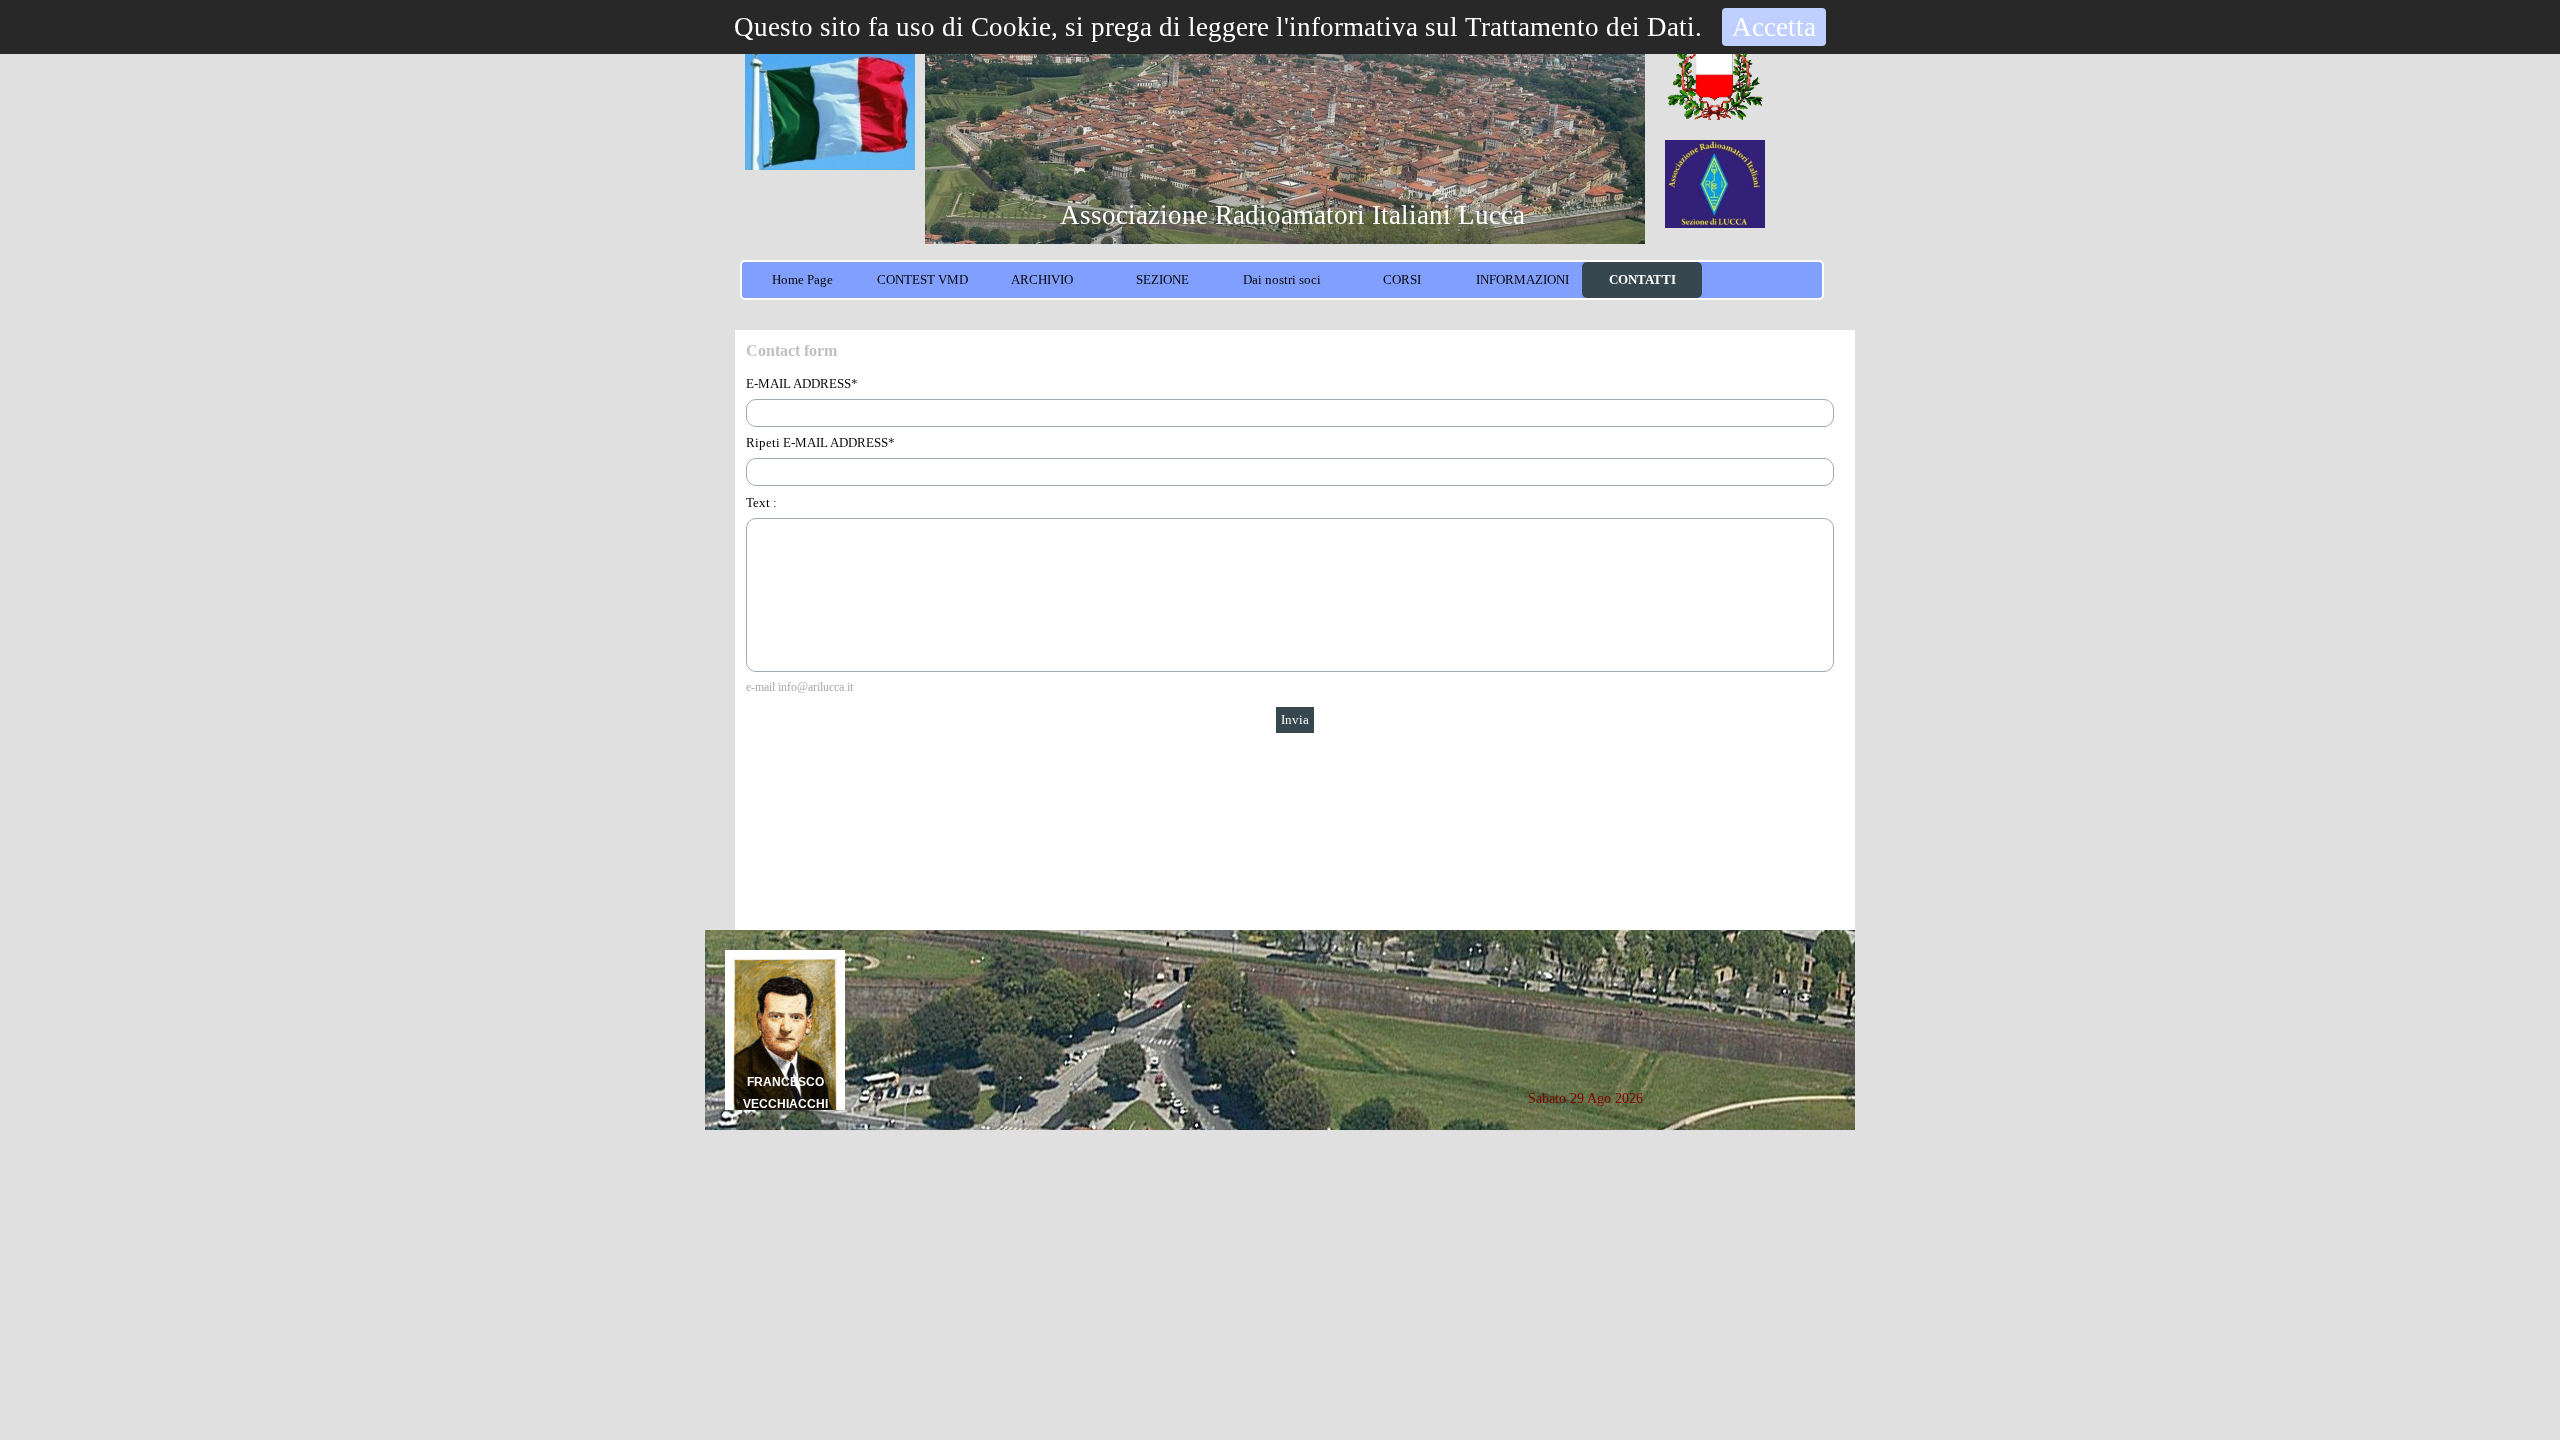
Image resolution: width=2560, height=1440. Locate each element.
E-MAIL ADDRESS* (802, 383)
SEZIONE (1162, 279)
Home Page (802, 279)
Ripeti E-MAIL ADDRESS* (820, 442)
